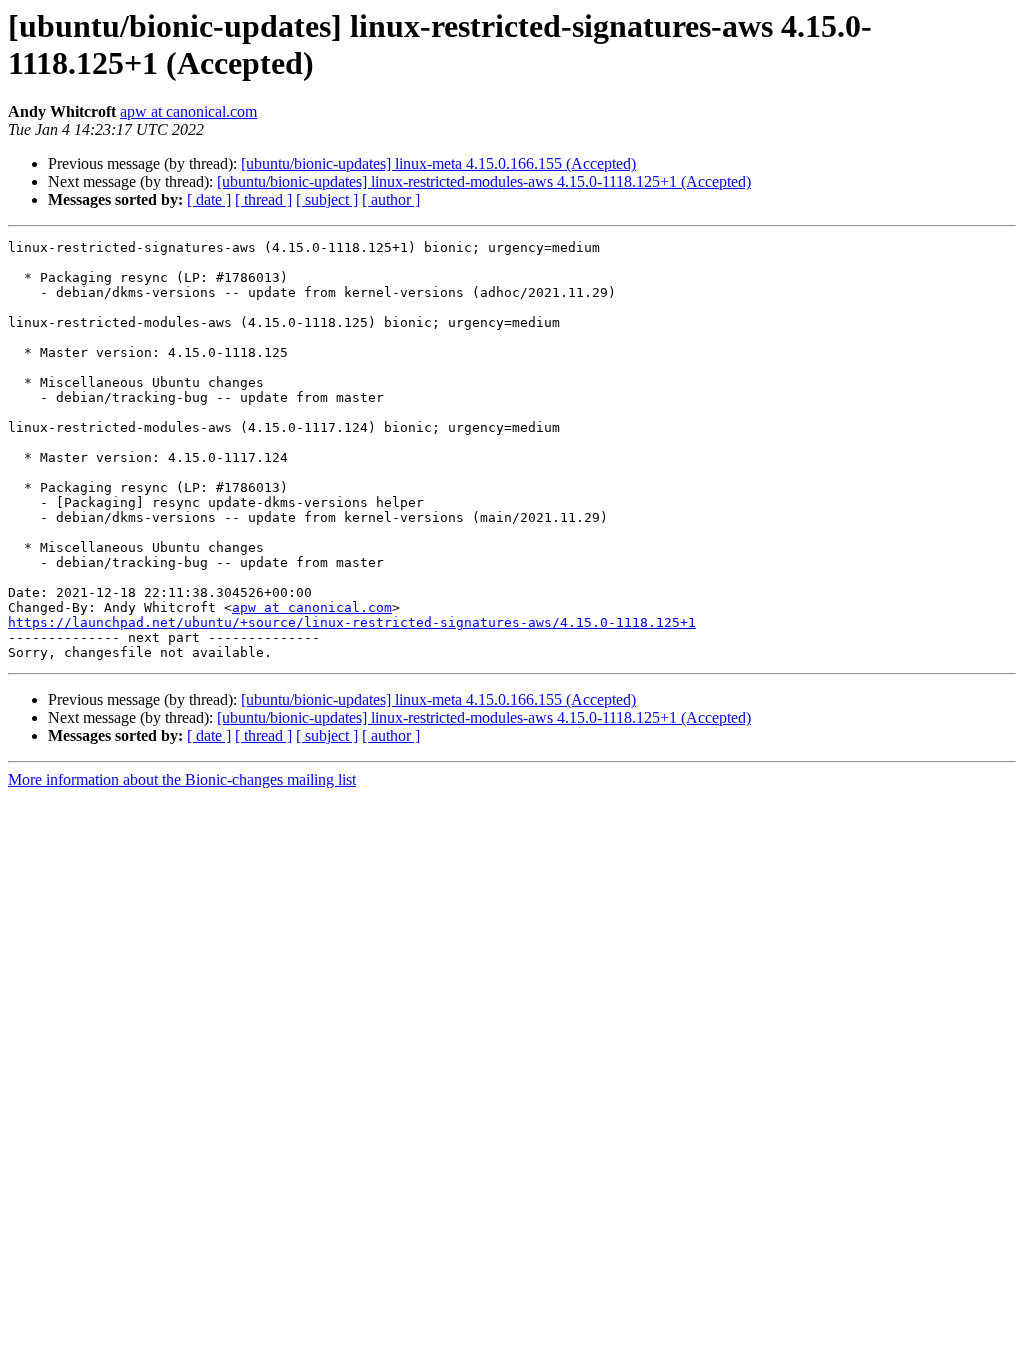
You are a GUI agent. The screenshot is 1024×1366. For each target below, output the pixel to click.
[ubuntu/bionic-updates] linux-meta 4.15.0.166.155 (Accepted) (438, 163)
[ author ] (391, 199)
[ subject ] (327, 199)
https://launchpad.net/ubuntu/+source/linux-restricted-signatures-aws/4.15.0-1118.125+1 (352, 622)
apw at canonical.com (188, 111)
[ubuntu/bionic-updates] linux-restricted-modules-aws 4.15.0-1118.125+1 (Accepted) (484, 181)
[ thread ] (263, 199)
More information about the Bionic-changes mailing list (182, 779)
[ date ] (209, 199)
